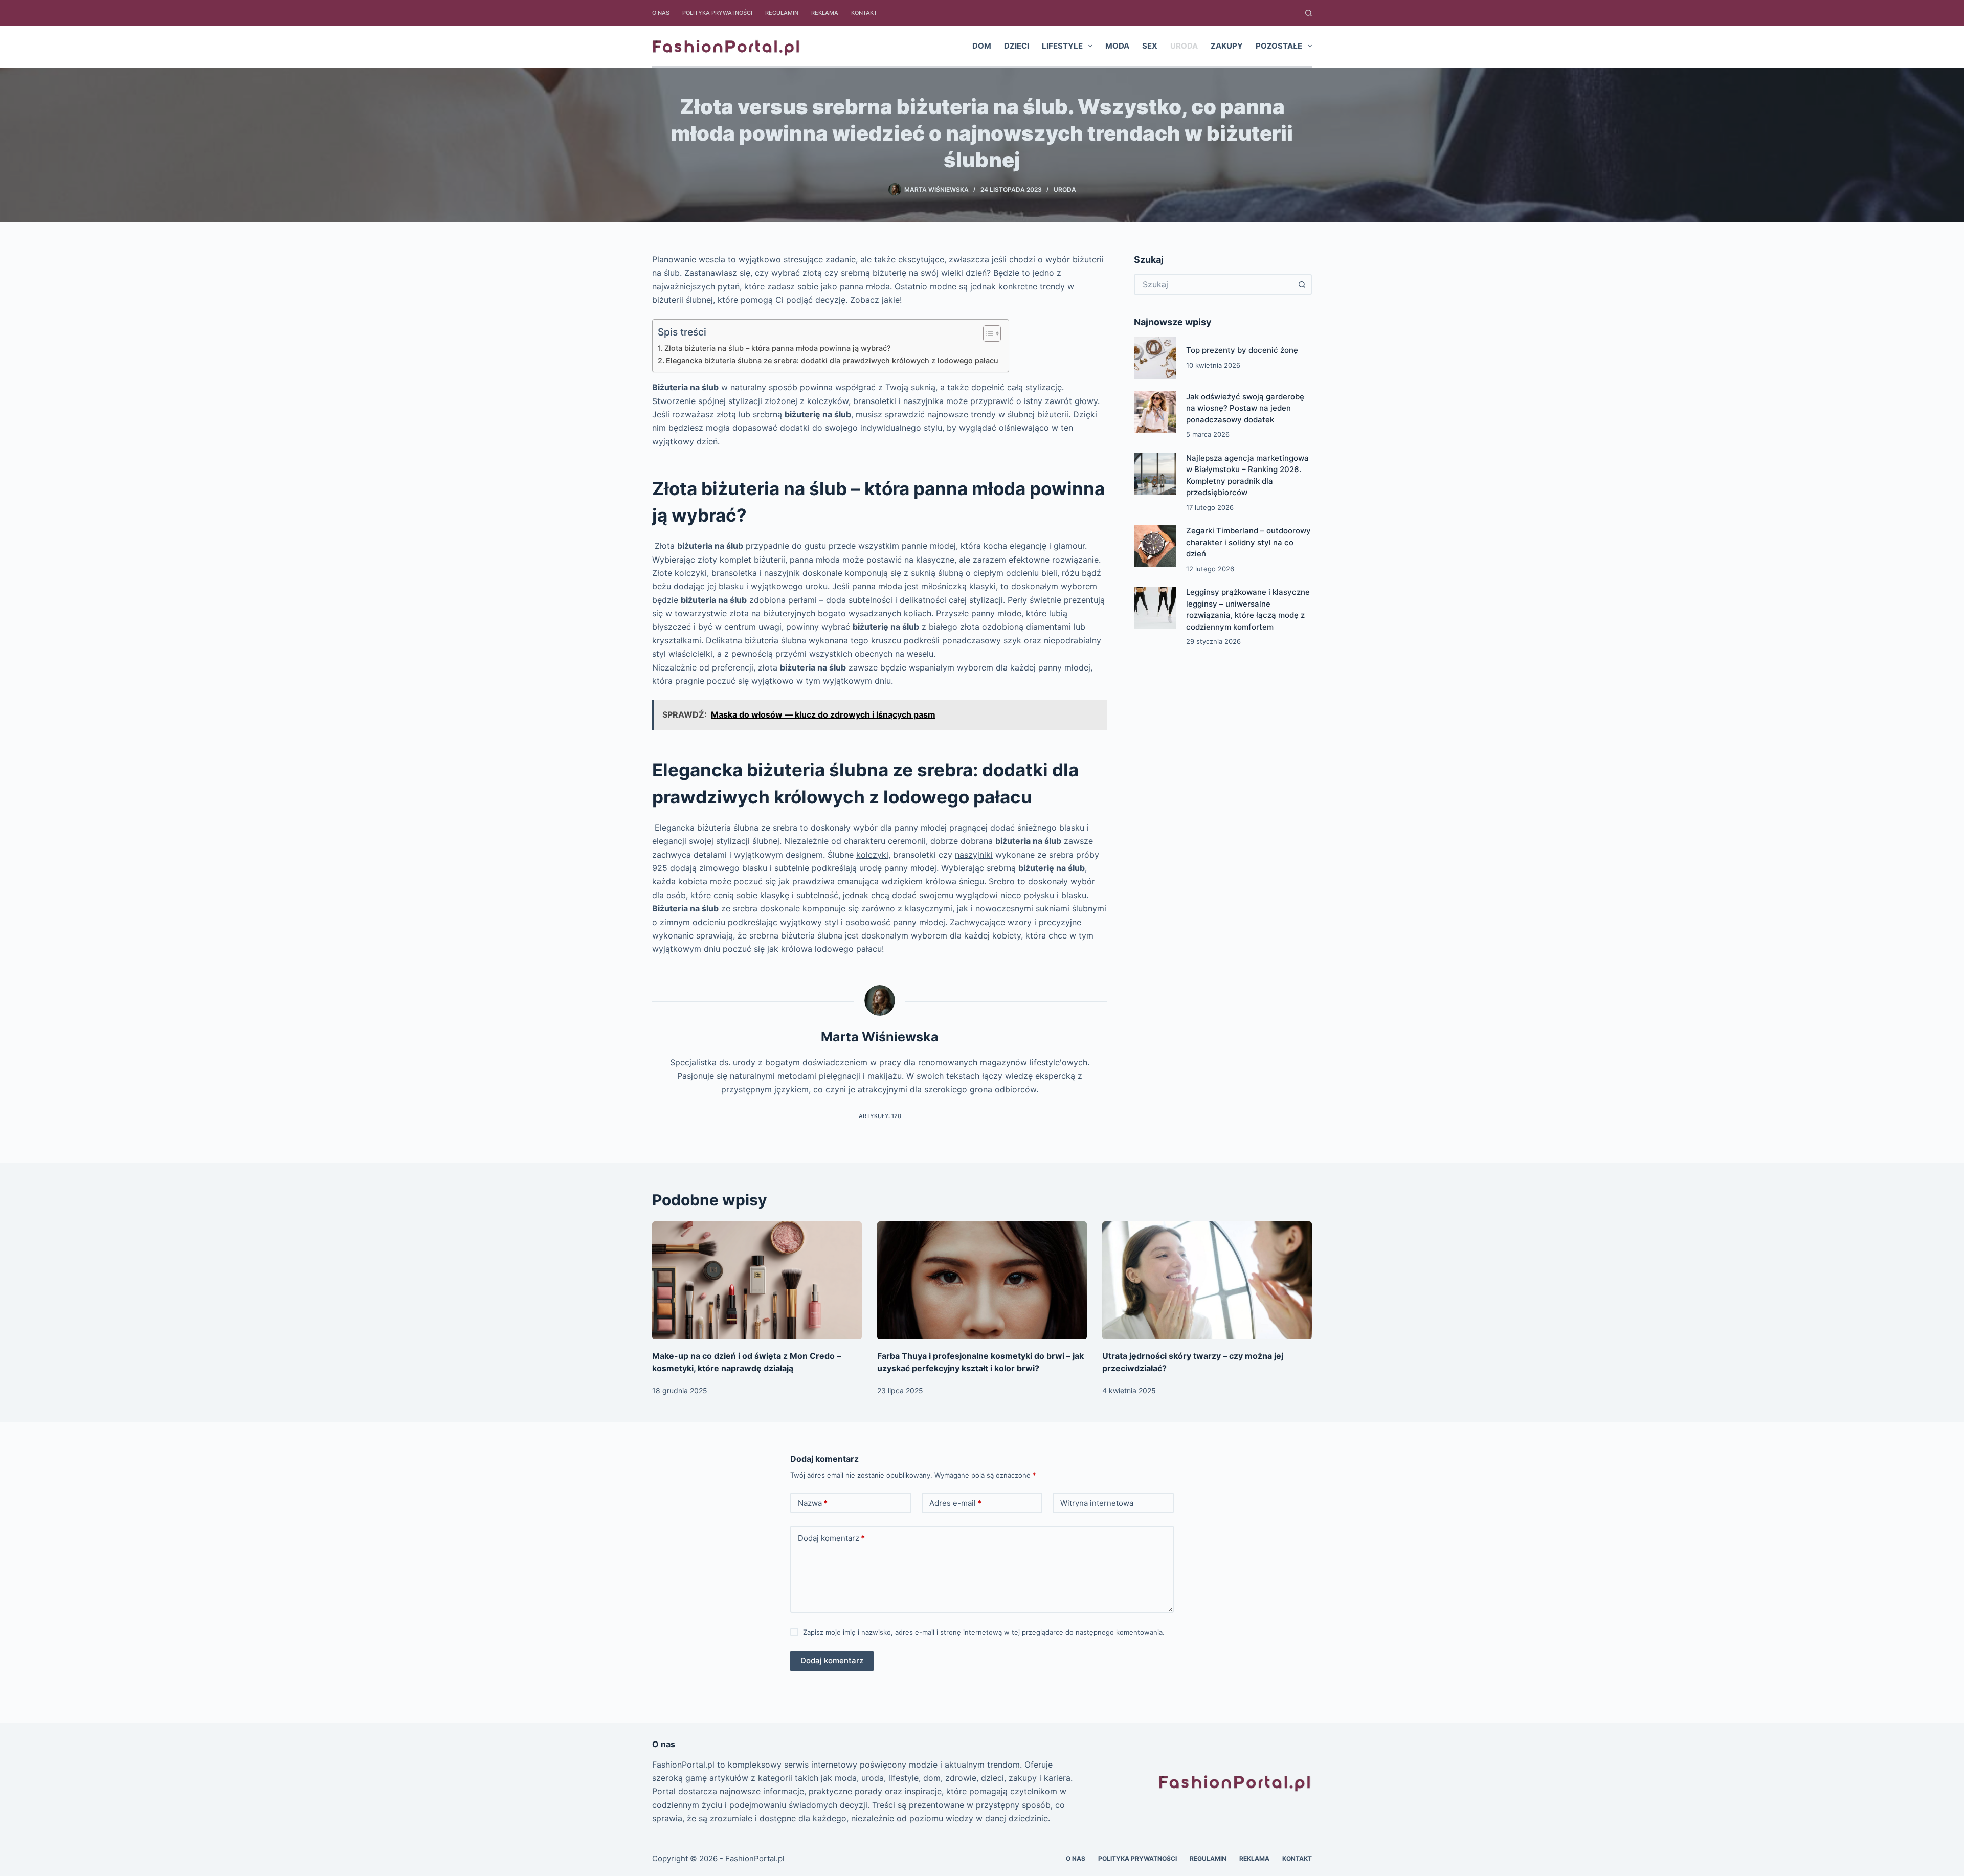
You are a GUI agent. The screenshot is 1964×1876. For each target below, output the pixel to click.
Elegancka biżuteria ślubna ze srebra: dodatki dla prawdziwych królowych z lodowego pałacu (832, 360)
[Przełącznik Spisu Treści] (987, 333)
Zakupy (1227, 46)
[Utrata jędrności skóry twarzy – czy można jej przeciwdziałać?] (1207, 1280)
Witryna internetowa (1097, 1503)
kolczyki (872, 855)
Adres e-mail (955, 1503)
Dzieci (1017, 46)
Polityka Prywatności (717, 13)
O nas (661, 13)
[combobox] (1214, 284)
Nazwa (813, 1503)
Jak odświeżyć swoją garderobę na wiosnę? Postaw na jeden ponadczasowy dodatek (1245, 408)
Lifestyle (1062, 46)
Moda (1117, 46)
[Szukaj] (1309, 13)
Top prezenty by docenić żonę (1242, 350)
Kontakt (864, 13)
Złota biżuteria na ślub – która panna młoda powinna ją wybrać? (778, 348)
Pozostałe (1279, 46)
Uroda (1184, 46)
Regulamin (782, 13)
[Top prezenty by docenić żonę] (1155, 358)
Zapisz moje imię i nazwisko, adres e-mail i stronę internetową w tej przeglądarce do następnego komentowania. (984, 1632)
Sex (1150, 46)
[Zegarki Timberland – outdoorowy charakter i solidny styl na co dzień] (1155, 546)
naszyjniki (974, 855)
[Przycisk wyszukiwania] (1302, 284)
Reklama (825, 13)
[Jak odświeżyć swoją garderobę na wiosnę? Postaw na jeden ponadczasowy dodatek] (1155, 412)
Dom (982, 46)
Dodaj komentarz (831, 1538)
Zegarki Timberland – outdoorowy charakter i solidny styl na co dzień (1248, 542)
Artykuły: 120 (880, 1116)
